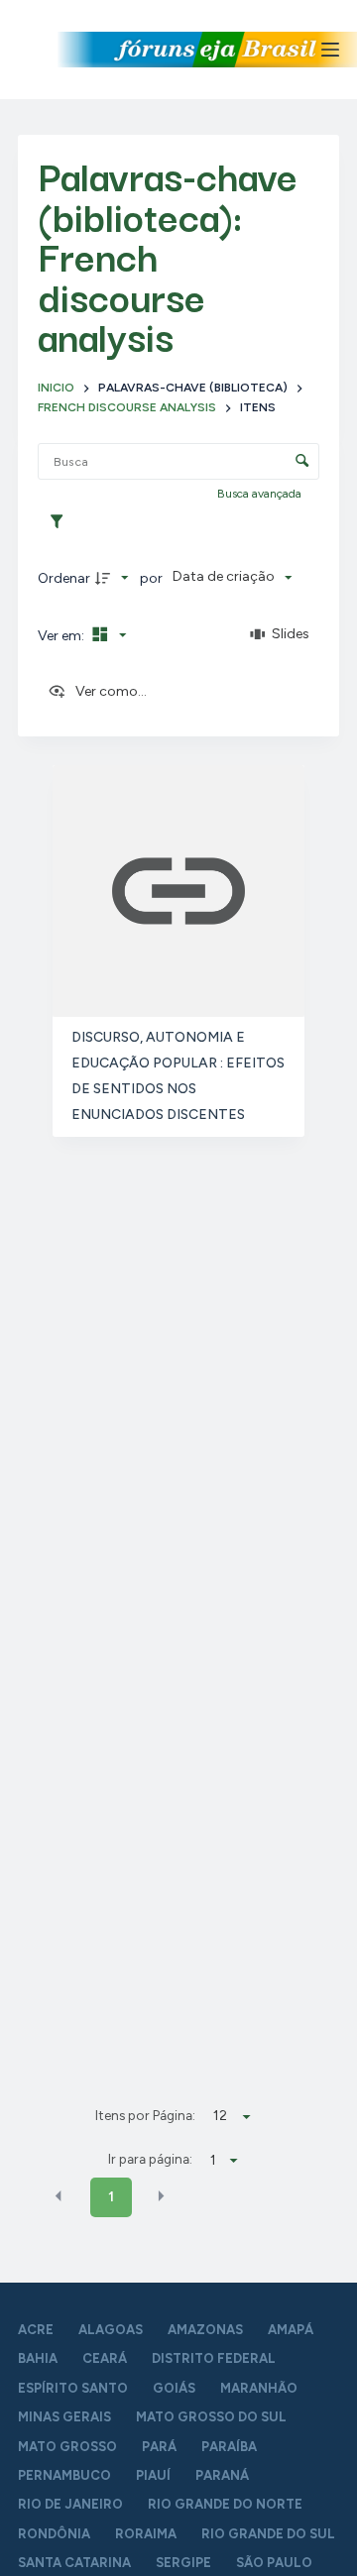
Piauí (153, 2475)
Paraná (222, 2475)
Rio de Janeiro (70, 2504)
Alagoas (111, 2330)
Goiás (174, 2388)
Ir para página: (150, 2159)
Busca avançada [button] (261, 494)
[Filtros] (61, 522)
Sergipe (183, 2563)
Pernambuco (64, 2475)
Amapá (291, 2330)
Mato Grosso (67, 2447)
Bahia (38, 2358)
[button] (59, 2196)
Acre (36, 2330)
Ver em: (62, 636)
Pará (159, 2447)
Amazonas (205, 2330)
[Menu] (330, 50)
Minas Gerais (64, 2417)
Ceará (105, 2358)
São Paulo (274, 2563)
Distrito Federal (214, 2358)
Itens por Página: (145, 2115)
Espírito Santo (73, 2388)
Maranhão (259, 2388)
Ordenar (64, 578)
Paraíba (229, 2447)
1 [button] (111, 2197)
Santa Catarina (74, 2563)
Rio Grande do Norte (225, 2504)
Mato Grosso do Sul (211, 2417)
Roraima (146, 2534)
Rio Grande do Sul (268, 2534)
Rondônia (54, 2534)
